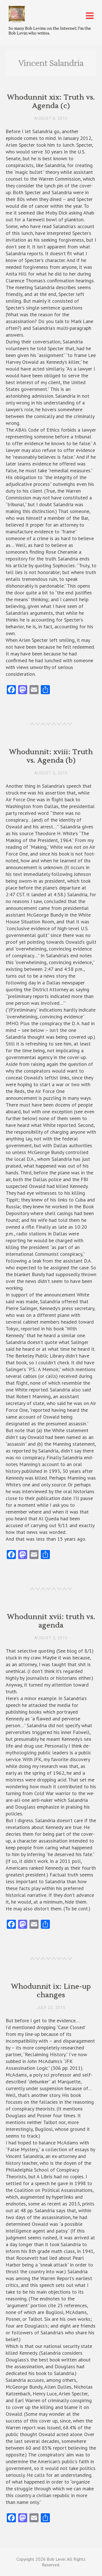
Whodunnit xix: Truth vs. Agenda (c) (51, 102)
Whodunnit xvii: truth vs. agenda (51, 1621)
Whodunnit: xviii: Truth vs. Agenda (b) (51, 756)
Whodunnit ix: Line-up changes (51, 1991)
